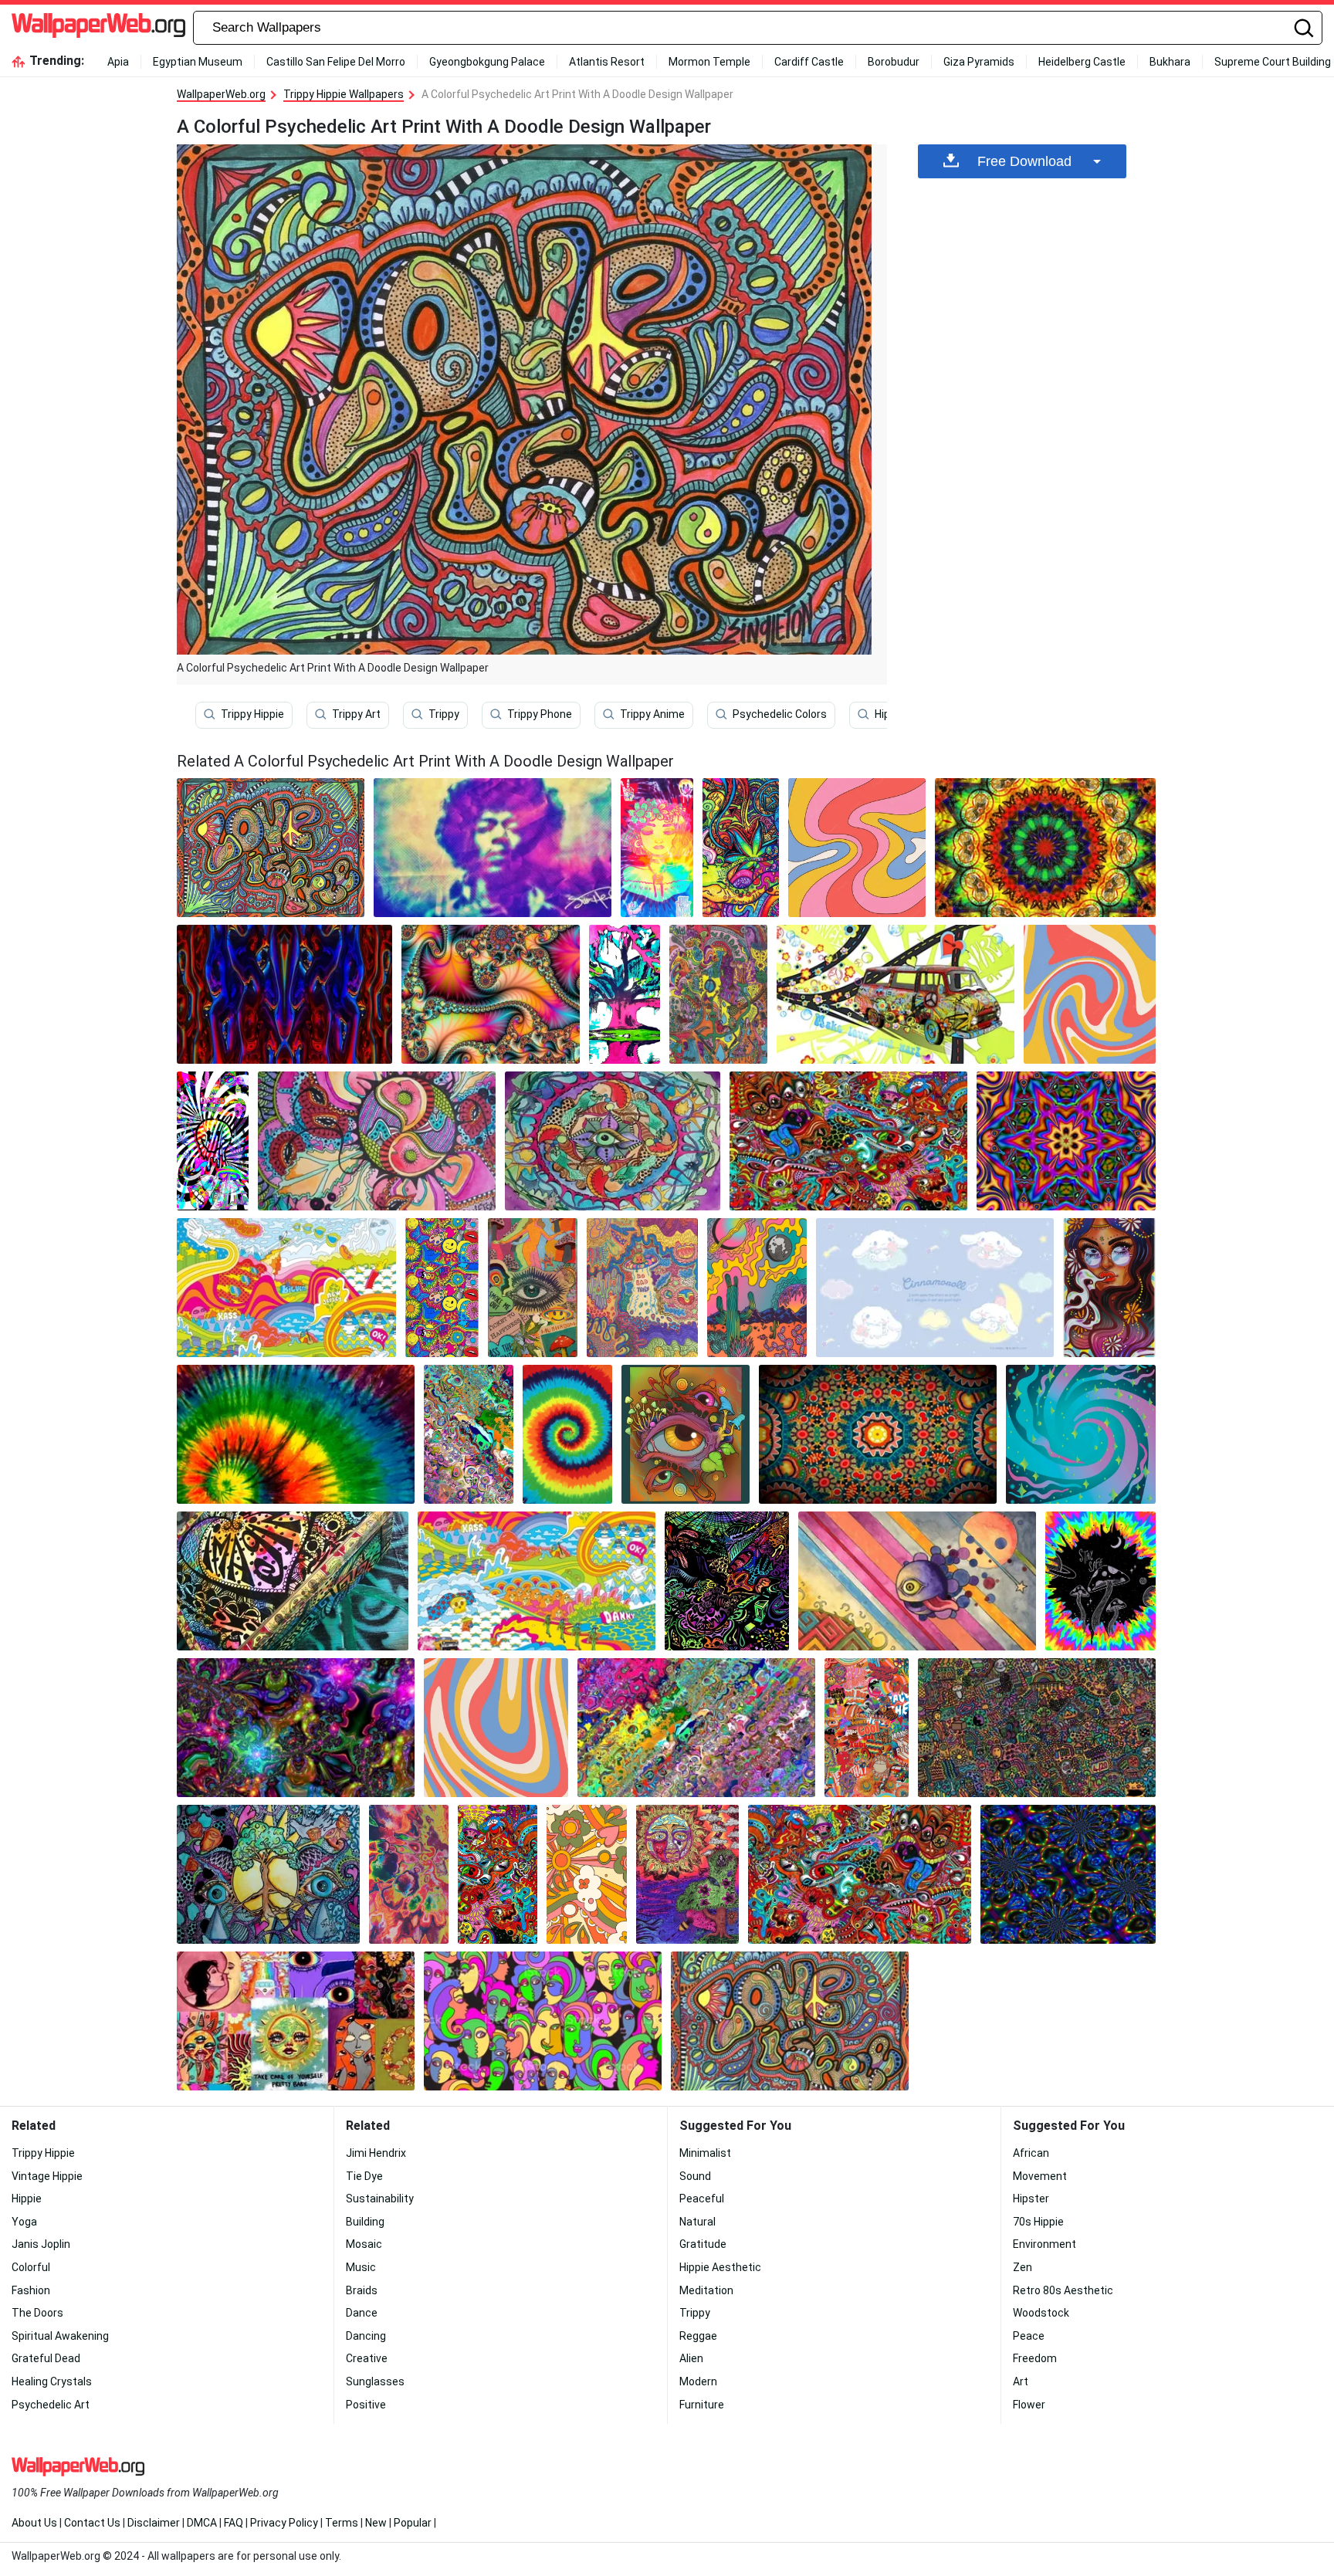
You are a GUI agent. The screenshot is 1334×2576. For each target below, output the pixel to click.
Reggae (698, 2336)
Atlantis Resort (607, 62)
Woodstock (1041, 2313)
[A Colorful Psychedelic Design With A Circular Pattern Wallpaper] (1045, 848)
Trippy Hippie (252, 714)
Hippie (27, 2199)
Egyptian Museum (198, 62)
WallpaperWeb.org (221, 94)
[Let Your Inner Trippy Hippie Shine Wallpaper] (857, 848)
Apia (118, 62)
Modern (698, 2381)
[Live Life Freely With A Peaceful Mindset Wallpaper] (586, 1874)
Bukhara (1170, 62)
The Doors (37, 2313)
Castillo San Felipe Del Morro (336, 62)
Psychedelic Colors (780, 714)
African (1031, 2153)
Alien (691, 2358)
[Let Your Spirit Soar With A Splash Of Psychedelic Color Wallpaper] (625, 994)
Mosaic (364, 2244)
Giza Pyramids (979, 62)
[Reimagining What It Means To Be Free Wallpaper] (296, 1434)
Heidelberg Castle (1082, 62)
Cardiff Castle (809, 62)
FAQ (234, 2523)
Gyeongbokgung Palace (487, 62)
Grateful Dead (46, 2358)
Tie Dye (364, 2176)
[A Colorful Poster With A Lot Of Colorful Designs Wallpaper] (537, 1581)
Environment (1045, 2244)
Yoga (24, 2222)
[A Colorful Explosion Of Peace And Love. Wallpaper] (377, 1141)
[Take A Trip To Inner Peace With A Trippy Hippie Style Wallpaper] (296, 1728)
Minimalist (705, 2153)
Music (361, 2267)
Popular (413, 2523)
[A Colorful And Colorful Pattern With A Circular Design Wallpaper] (878, 1434)
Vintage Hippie (47, 2176)
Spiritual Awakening (60, 2336)
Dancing (366, 2336)
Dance (362, 2313)
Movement (1040, 2176)
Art (1021, 2381)
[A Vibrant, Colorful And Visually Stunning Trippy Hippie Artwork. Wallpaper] (727, 1581)
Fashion (31, 2290)
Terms (342, 2523)
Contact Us (92, 2523)
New (376, 2523)
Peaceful (702, 2199)
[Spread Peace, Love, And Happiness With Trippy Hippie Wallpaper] (293, 1581)
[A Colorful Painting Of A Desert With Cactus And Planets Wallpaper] (757, 1288)
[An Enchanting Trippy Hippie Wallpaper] (409, 1874)
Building (365, 2222)
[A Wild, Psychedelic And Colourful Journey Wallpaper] (1037, 1728)
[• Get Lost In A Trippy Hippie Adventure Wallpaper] (284, 994)
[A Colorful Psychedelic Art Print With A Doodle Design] (271, 848)
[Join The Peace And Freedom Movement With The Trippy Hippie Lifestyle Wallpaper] (657, 848)
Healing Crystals (52, 2381)
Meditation (706, 2290)
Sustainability (380, 2199)
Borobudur (894, 62)
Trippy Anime (652, 714)
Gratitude (703, 2244)
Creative (367, 2358)
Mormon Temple (709, 62)
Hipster (1031, 2199)
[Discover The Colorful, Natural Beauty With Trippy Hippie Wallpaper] (1066, 1141)
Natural (697, 2222)
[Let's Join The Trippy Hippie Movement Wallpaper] (687, 1874)
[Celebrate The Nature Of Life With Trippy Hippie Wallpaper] (268, 1874)
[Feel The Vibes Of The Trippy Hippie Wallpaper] (1090, 994)
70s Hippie (1038, 2222)
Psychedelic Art (51, 2405)
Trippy (444, 714)
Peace (1029, 2336)
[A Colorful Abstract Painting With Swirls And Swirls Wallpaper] (696, 1728)
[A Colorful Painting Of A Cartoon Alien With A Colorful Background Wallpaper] (917, 1581)
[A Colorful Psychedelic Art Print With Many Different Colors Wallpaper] (848, 1141)
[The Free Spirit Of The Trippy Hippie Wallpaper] (442, 1288)
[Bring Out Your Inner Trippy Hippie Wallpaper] (493, 848)
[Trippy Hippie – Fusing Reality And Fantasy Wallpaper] (296, 2021)
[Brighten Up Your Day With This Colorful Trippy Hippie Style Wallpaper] (491, 994)
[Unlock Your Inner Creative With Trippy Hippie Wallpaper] (498, 1874)
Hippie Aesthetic (720, 2267)
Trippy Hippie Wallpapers (344, 94)
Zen (1023, 2267)
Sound (695, 2176)
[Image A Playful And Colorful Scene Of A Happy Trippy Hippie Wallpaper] (613, 1141)
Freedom (1035, 2358)
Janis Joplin (41, 2244)
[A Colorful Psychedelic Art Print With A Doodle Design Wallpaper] (790, 2021)
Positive (366, 2405)
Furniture (702, 2405)
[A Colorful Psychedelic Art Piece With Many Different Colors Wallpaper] (860, 1874)
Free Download (1024, 161)
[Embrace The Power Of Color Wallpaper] (213, 1141)
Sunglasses (375, 2381)
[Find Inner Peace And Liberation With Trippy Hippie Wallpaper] (867, 1728)
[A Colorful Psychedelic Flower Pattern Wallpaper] (1068, 1874)
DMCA (202, 2523)
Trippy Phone (540, 714)
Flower (1029, 2405)
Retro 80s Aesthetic (1063, 2290)
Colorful (31, 2267)
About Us (34, 2523)
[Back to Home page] (98, 28)
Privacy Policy (284, 2523)
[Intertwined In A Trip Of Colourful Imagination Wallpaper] (1100, 1581)
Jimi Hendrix (376, 2153)
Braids (362, 2290)
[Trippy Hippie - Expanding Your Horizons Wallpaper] (567, 1434)
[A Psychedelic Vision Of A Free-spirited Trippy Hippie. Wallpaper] (642, 1288)
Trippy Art (356, 714)
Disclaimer (154, 2523)
